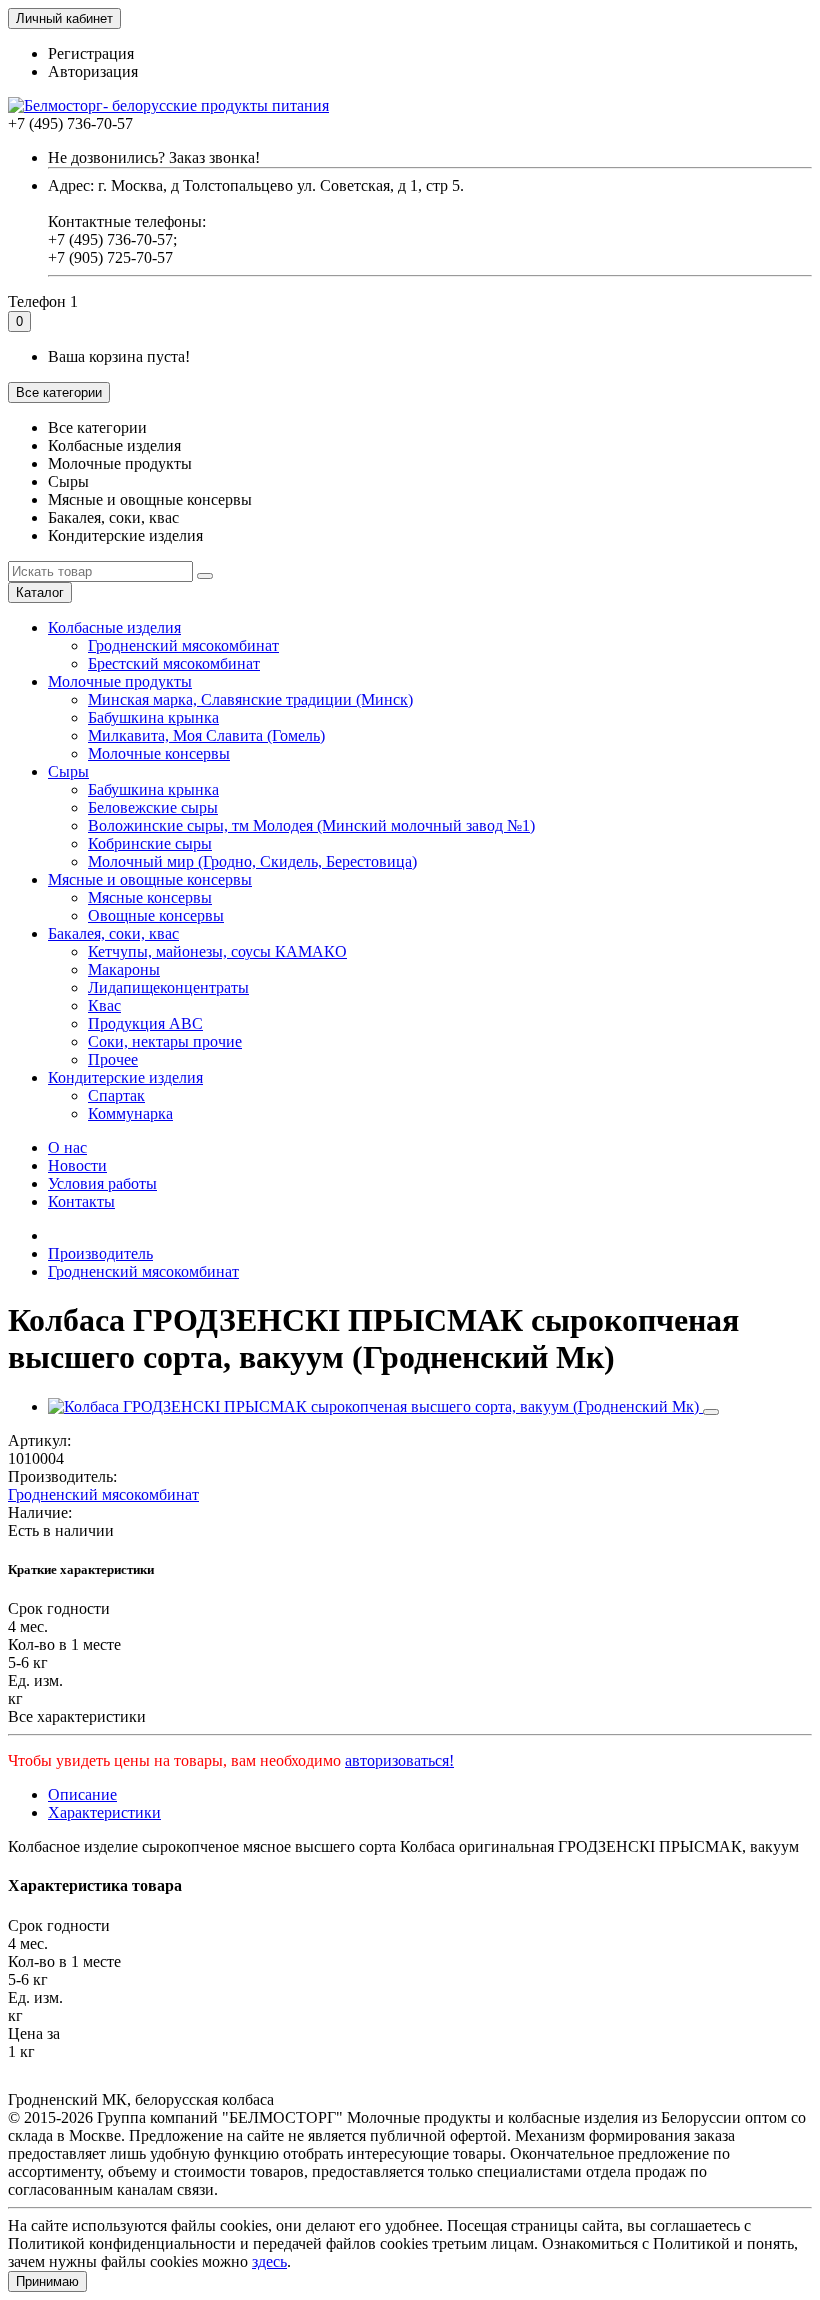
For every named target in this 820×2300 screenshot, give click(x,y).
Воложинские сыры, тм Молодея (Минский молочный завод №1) (311, 825)
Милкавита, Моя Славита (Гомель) (206, 735)
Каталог (40, 592)
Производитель (100, 1253)
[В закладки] (711, 1412)
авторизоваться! (399, 1760)
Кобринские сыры (150, 843)
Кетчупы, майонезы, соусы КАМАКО (217, 951)
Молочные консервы (159, 753)
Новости (77, 1165)
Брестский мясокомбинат (174, 663)
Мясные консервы (150, 897)
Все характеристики (77, 1716)
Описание (82, 1794)
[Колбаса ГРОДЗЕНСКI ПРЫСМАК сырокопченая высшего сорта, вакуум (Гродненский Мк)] (375, 1406)
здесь (269, 2261)
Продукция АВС (145, 1023)
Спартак (116, 1095)
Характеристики (104, 1812)
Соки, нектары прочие (165, 1041)
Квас (104, 1005)
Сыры (68, 771)
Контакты (81, 1201)
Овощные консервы (156, 915)
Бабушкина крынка (153, 717)
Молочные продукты (120, 681)
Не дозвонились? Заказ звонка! (154, 157)
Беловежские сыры (153, 807)
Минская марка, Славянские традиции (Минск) (250, 699)
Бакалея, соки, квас (113, 933)
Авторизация (93, 71)
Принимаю (47, 2281)
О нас (67, 1147)
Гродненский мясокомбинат (183, 645)
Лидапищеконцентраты (168, 987)
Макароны (124, 969)
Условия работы (102, 1183)
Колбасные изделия (114, 627)
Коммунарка (130, 1113)
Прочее (113, 1059)
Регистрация (91, 53)
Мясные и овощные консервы (150, 879)
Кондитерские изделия (125, 1077)
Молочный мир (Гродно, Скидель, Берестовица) (252, 861)
